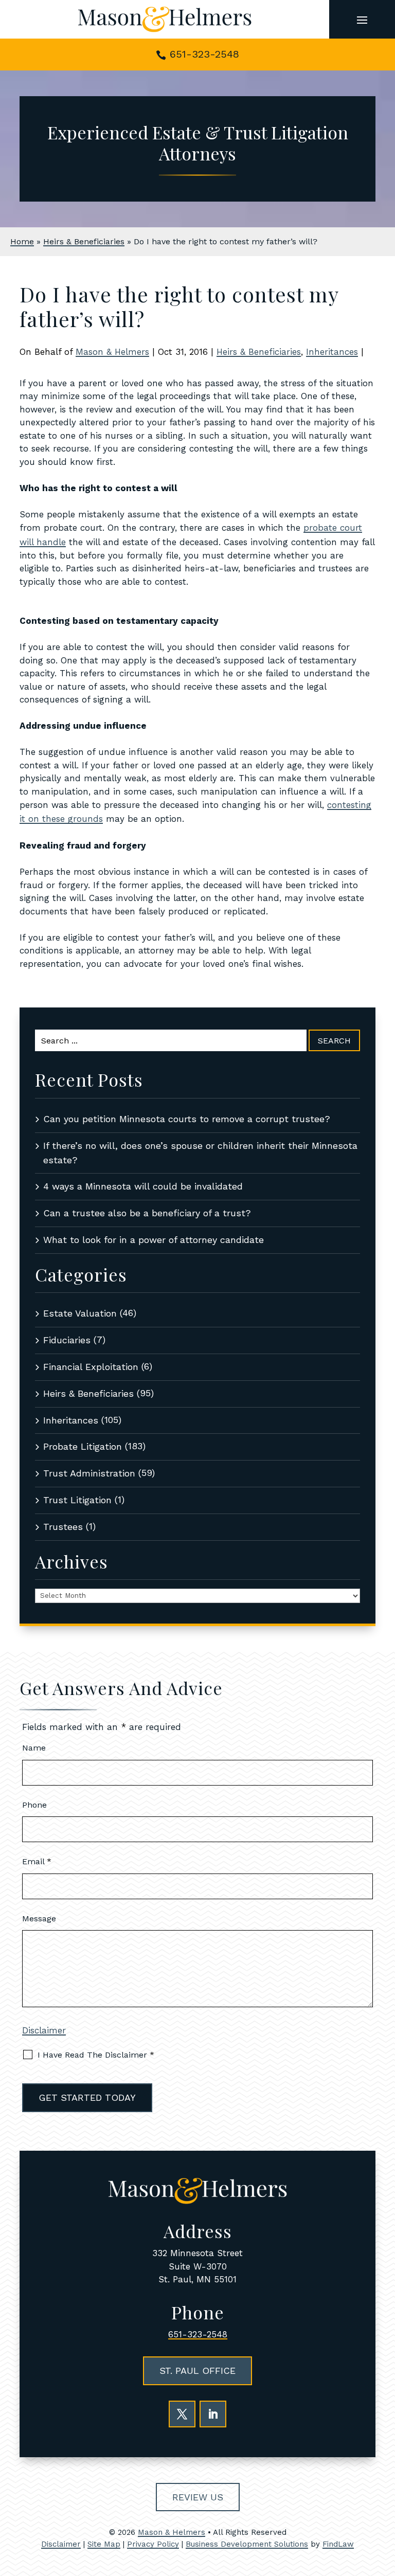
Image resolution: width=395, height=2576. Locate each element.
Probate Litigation (83, 1446)
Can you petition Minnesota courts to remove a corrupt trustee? (187, 1119)
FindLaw (338, 2544)
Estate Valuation (80, 1313)
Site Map (104, 2544)
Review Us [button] (198, 2497)
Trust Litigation (77, 1500)
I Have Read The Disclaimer (96, 2055)
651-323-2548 (204, 54)
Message (39, 1919)
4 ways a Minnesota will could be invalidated (143, 1186)
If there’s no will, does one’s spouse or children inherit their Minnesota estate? (200, 1153)
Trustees (63, 1527)
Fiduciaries (67, 1340)
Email (37, 1861)
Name (34, 1748)
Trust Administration (89, 1473)
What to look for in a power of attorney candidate (154, 1240)
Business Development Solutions (247, 2544)
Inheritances (332, 352)
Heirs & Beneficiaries (259, 352)
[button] (362, 20)
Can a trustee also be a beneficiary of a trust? (147, 1213)
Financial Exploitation (91, 1367)
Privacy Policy (153, 2544)
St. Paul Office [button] (197, 2371)
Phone (34, 1805)
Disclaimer (44, 2030)
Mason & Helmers (112, 352)
